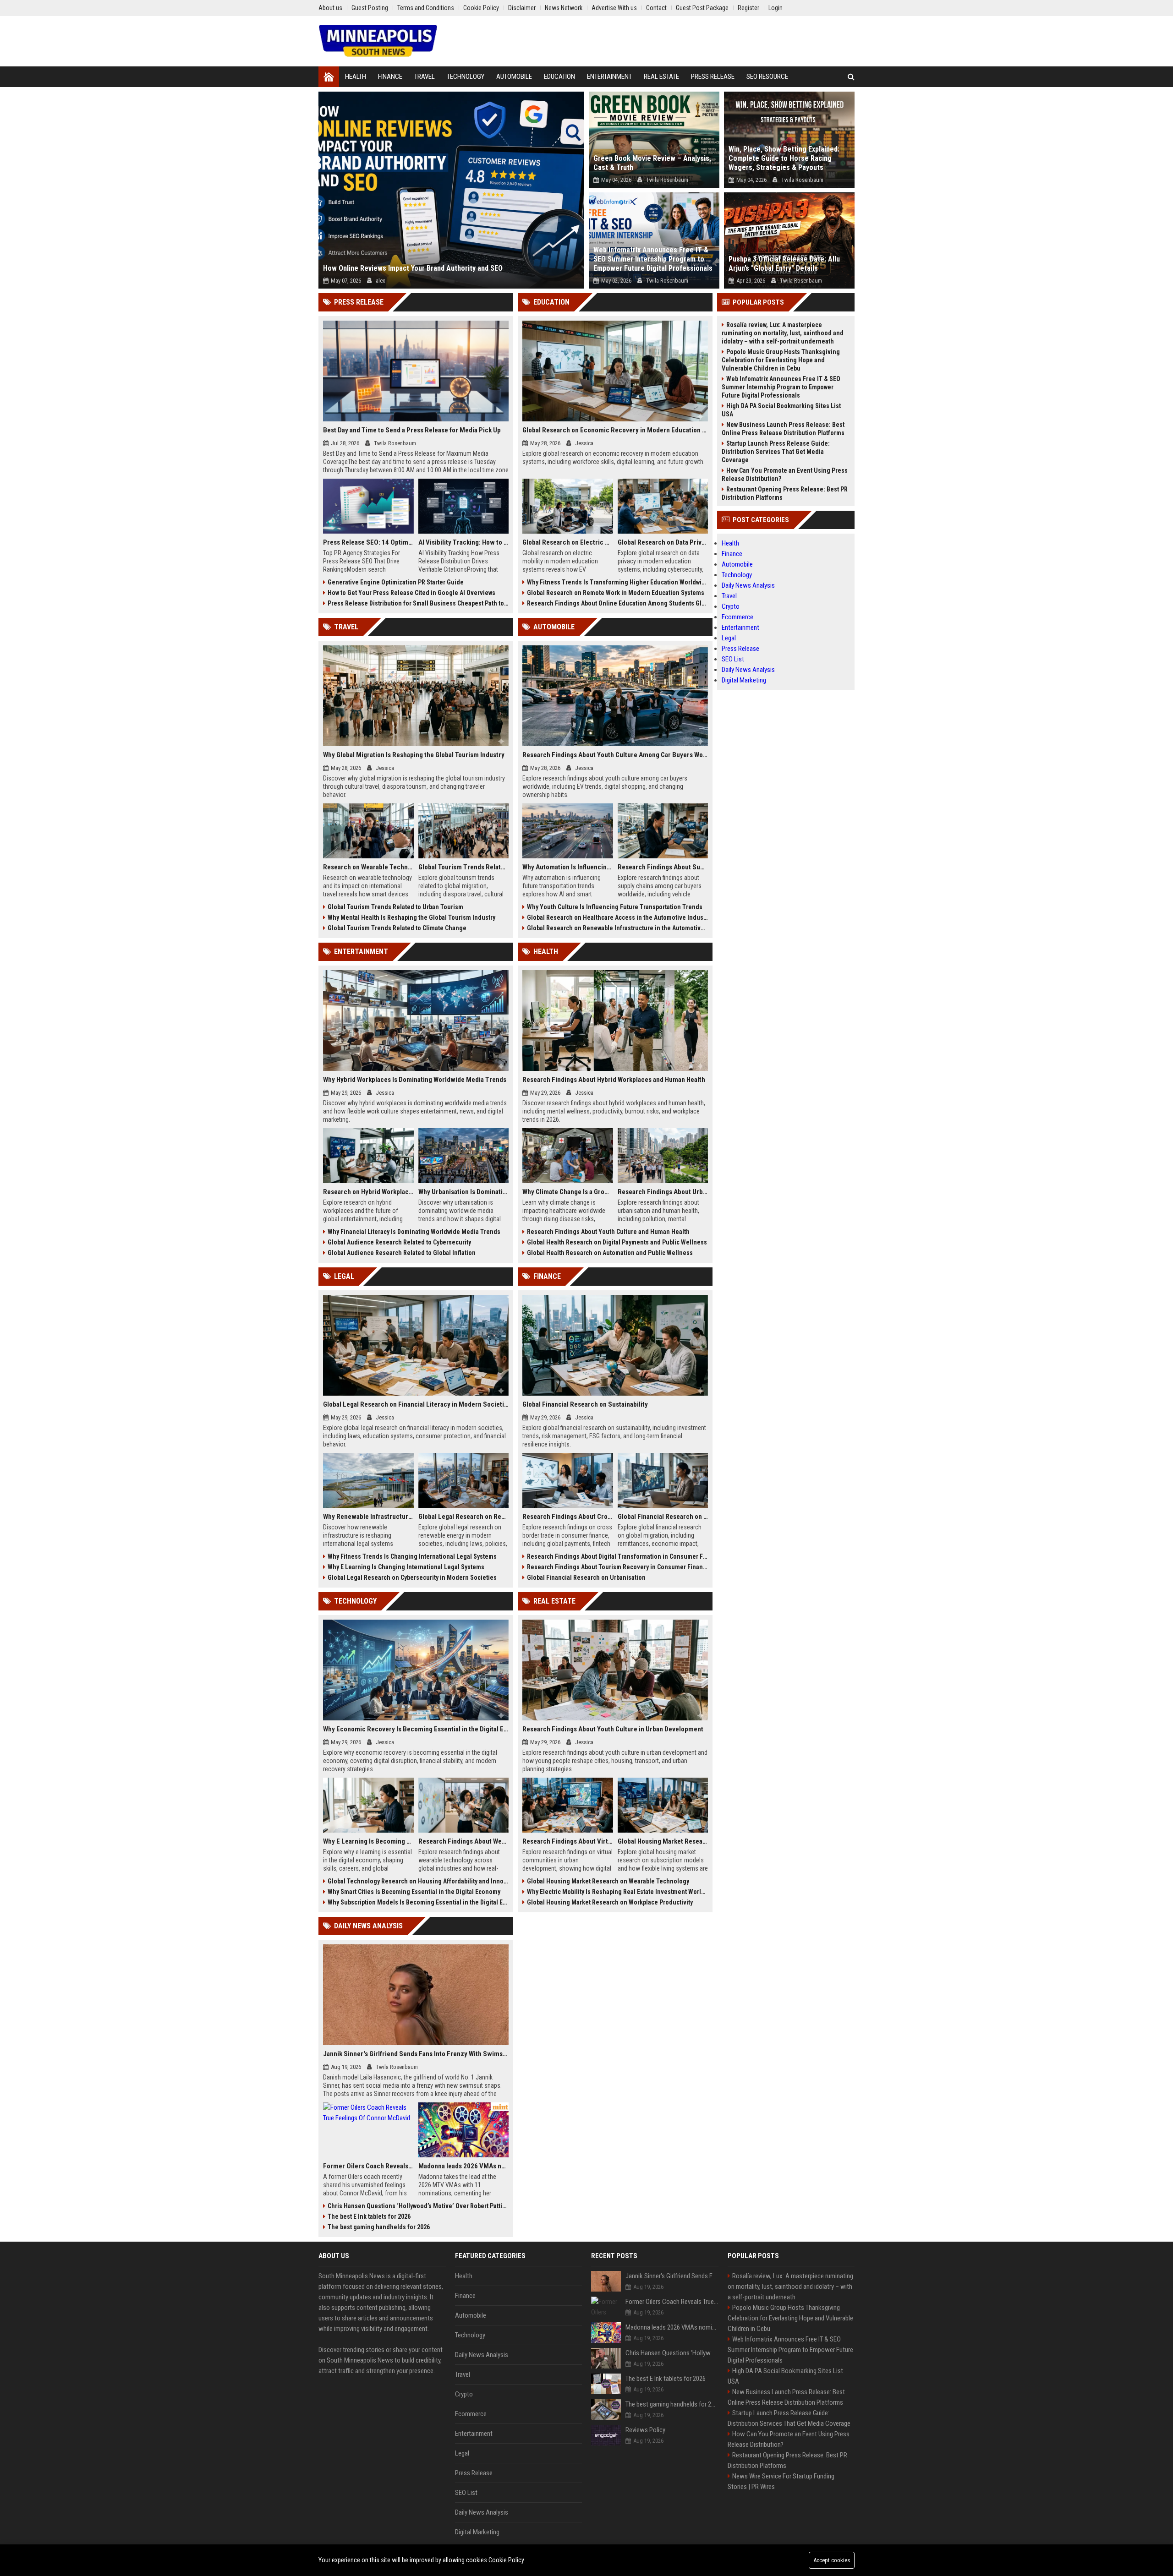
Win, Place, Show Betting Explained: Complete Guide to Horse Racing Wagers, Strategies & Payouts (784, 158)
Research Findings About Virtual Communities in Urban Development (568, 1841)
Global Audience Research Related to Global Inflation (402, 1253)
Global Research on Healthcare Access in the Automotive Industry (617, 917)
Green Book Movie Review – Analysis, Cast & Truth (652, 163)
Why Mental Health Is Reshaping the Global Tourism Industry (411, 917)
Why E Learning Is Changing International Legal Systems (406, 1567)
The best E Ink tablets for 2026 (369, 2216)
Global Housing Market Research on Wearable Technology (608, 1881)
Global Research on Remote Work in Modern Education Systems (616, 593)
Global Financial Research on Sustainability (585, 1404)
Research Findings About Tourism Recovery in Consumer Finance (617, 1567)
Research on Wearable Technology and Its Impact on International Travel (368, 867)
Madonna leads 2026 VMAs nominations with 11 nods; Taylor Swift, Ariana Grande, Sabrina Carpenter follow (464, 2166)
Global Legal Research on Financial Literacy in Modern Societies (416, 1404)
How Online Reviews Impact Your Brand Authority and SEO (413, 268)
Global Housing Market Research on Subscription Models (663, 1841)
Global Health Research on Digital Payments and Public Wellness (617, 1242)
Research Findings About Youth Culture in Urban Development (613, 1729)
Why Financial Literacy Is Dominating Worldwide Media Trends (414, 1232)
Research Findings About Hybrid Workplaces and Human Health (614, 1080)
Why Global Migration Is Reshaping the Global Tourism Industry (414, 755)
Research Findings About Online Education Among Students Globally (617, 603)
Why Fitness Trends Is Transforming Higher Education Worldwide (617, 582)
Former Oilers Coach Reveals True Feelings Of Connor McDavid (368, 2166)
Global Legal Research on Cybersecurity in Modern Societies (412, 1577)
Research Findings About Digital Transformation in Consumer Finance (617, 1556)
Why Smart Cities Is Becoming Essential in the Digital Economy (414, 1892)
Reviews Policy (645, 2430)
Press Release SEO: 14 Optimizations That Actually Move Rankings (368, 542)
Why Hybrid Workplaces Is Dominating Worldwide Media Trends (415, 1080)
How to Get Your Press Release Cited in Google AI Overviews (411, 593)
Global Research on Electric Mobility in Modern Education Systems (568, 542)
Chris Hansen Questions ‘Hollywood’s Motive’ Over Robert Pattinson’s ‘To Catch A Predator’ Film (418, 2206)
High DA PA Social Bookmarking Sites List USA (781, 410)
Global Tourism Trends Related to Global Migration (464, 867)
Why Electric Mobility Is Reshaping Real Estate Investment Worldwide (617, 1892)
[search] (851, 77)
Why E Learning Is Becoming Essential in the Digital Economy (368, 1841)
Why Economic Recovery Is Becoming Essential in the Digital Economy (416, 1729)
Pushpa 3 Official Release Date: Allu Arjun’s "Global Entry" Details (784, 264)
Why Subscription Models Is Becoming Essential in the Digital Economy (418, 1902)
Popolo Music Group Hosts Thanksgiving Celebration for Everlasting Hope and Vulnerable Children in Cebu (781, 360)
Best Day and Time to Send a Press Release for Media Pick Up (412, 430)
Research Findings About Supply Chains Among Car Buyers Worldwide (663, 867)
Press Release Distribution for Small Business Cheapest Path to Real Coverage (418, 603)
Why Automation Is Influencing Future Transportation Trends (568, 867)
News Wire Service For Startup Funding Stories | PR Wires (781, 2481)
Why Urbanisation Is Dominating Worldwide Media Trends (464, 1192)
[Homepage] (329, 77)
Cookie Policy (506, 2560)
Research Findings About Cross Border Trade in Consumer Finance (568, 1517)
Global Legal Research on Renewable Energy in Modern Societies (464, 1517)
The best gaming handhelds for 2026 (379, 2227)
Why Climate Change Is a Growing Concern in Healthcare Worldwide (568, 1192)
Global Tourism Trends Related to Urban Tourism (395, 907)
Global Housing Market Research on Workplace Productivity (610, 1902)
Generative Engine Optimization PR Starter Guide (396, 582)
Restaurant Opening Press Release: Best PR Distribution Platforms (785, 493)
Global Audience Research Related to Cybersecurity (399, 1242)
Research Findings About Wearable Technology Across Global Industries (464, 1841)
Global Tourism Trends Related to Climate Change (397, 928)
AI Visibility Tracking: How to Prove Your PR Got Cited (464, 542)
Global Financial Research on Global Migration (663, 1517)
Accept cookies (832, 2560)
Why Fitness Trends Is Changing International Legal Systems (412, 1556)
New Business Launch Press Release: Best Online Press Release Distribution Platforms (783, 429)
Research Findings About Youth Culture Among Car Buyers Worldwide (615, 755)
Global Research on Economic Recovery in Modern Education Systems (615, 430)
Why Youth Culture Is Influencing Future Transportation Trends (615, 907)
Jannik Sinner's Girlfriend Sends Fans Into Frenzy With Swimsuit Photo (416, 2054)
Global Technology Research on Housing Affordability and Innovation (418, 1881)
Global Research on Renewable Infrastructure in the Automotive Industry (617, 928)
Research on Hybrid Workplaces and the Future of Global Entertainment (368, 1192)
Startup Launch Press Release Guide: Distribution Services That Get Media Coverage (776, 452)
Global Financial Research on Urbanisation (586, 1577)
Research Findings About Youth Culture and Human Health (608, 1232)
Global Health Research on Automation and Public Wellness (610, 1253)
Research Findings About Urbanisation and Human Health (663, 1192)
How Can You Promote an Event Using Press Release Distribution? (785, 475)
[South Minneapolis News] (378, 41)
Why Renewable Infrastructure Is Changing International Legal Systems (368, 1517)
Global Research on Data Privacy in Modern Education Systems (663, 542)
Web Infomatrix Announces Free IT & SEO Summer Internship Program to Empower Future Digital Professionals (653, 259)
